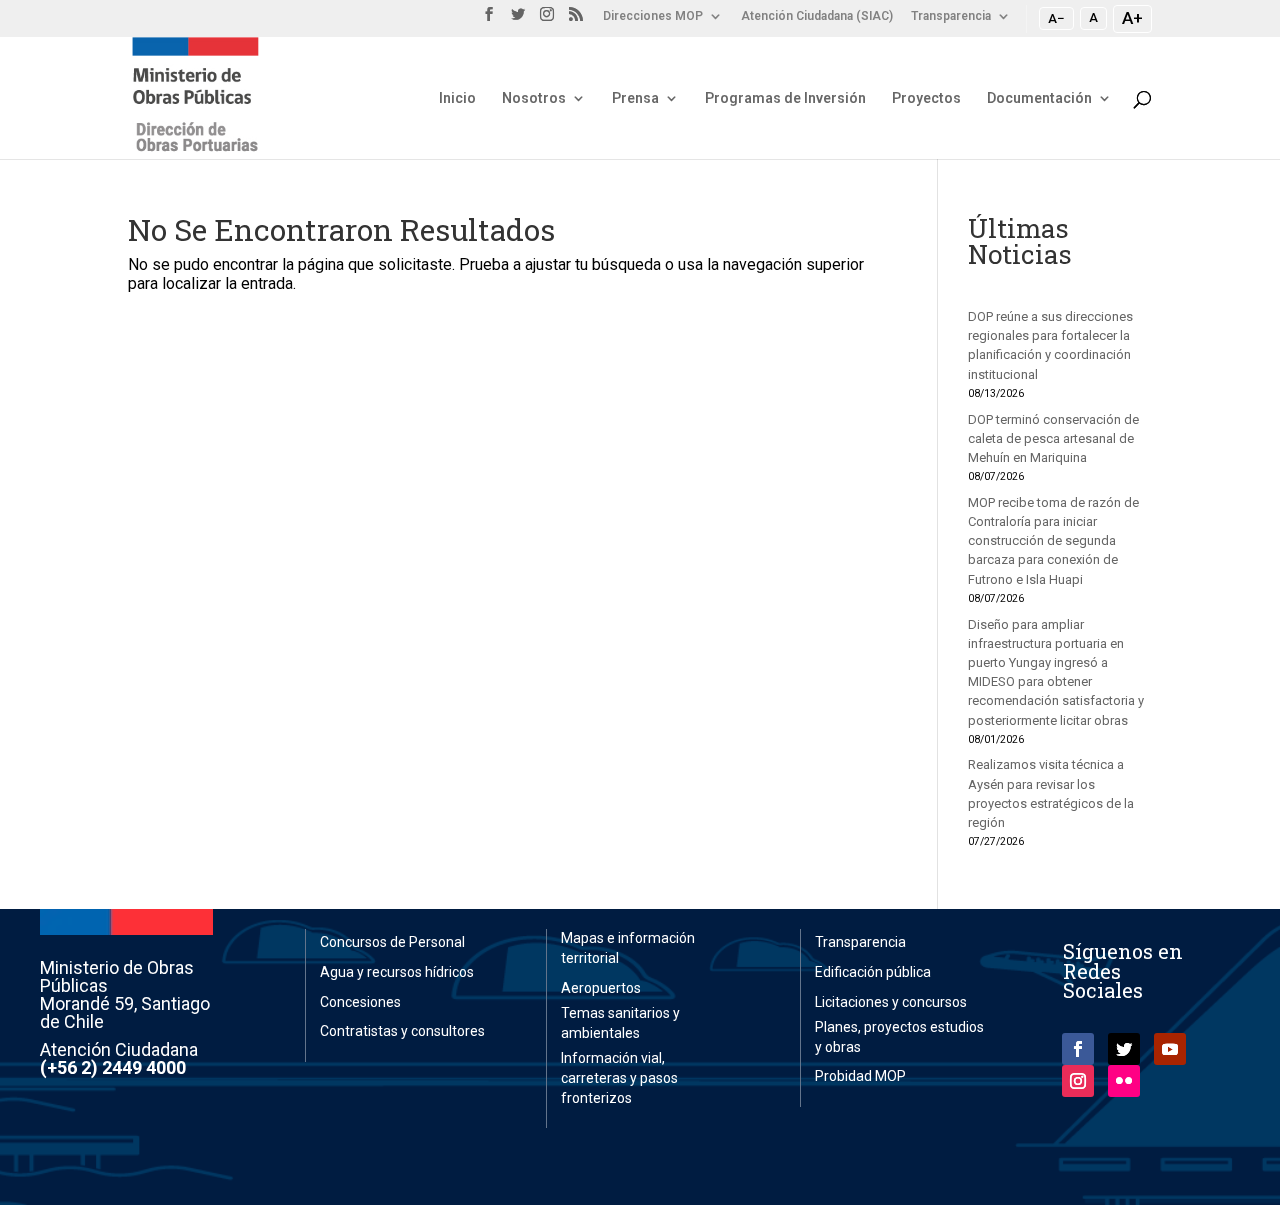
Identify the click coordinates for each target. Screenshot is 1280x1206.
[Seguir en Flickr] (1124, 1081)
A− (1056, 18)
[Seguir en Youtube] (1170, 1049)
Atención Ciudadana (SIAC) (817, 16)
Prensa (635, 98)
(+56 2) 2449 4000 (113, 1067)
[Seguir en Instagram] (1078, 1081)
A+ (1132, 18)
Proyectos (926, 98)
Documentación (1039, 98)
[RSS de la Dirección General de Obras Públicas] (576, 20)
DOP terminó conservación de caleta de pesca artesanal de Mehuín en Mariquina (1053, 438)
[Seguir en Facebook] (1078, 1049)
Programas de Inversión (785, 98)
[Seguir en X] (1124, 1049)
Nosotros (534, 98)
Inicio (457, 98)
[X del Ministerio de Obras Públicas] (518, 20)
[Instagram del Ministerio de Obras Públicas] (547, 20)
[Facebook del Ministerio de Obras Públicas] (489, 20)
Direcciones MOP (653, 16)
